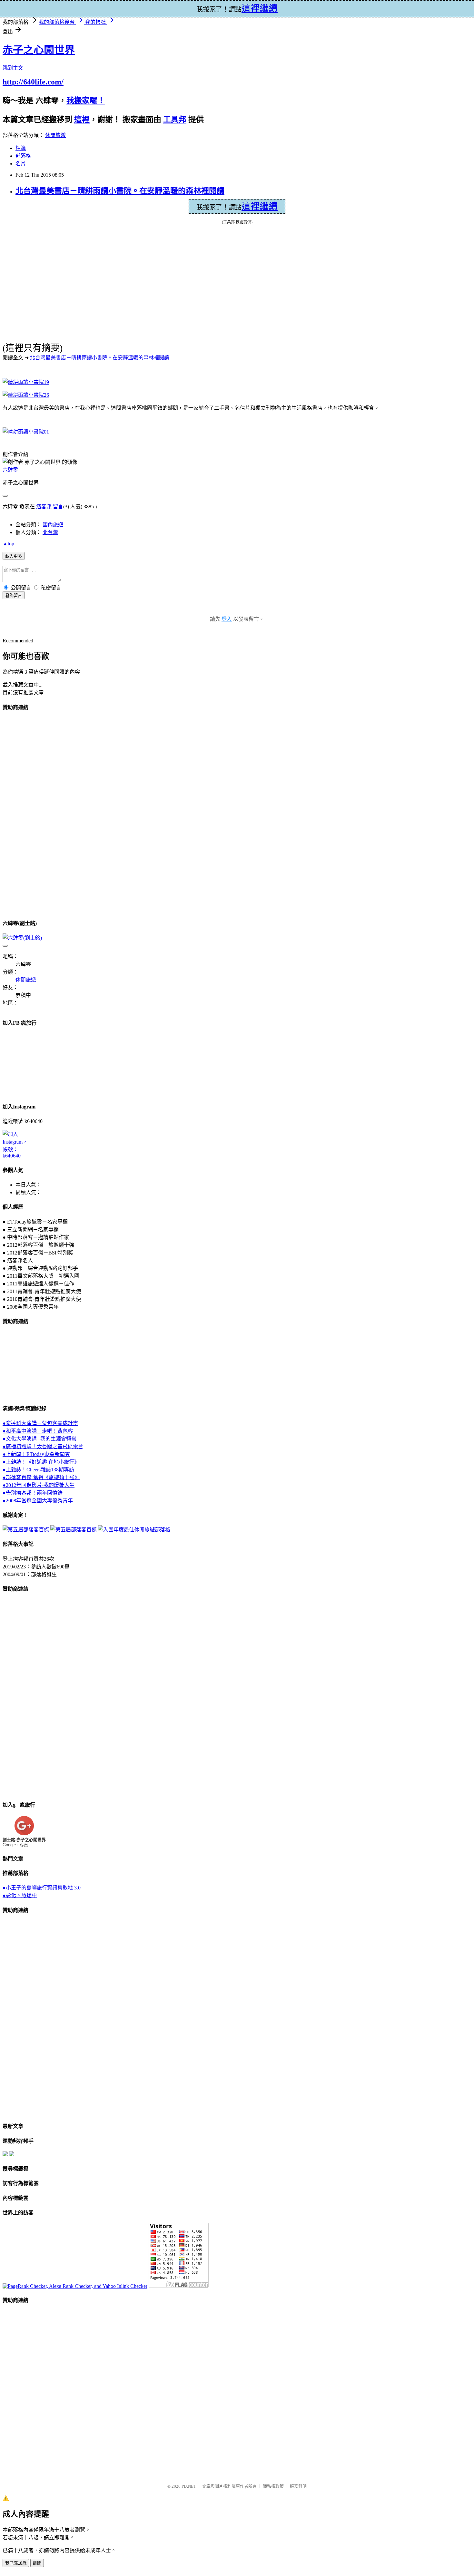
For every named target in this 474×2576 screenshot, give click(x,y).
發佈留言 (14, 595)
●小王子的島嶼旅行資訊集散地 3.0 (42, 1888)
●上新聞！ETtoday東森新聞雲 (36, 1454)
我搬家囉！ (86, 101)
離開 (37, 2563)
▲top (8, 544)
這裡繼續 (260, 206)
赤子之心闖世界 (39, 50)
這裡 (82, 120)
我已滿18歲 (16, 2563)
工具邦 (175, 120)
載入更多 (14, 556)
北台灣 (50, 532)
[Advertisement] (28, 814)
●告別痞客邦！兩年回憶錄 (33, 1493)
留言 (58, 507)
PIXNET (189, 2486)
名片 (21, 164)
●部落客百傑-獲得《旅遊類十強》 (41, 1477)
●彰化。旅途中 (20, 1895)
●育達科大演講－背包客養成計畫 (40, 1423)
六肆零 (10, 470)
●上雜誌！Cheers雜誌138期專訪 (38, 1470)
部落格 (23, 156)
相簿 (21, 148)
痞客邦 (44, 507)
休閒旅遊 (55, 135)
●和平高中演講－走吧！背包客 (38, 1431)
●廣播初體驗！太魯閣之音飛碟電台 (43, 1446)
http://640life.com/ (33, 82)
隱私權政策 (273, 2486)
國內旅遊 (53, 525)
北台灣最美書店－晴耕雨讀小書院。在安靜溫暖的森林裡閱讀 (120, 191)
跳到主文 (13, 68)
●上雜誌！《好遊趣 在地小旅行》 (41, 1462)
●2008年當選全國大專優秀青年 (38, 1501)
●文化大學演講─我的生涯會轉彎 (39, 1439)
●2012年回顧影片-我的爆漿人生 (39, 1485)
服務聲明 (298, 2486)
